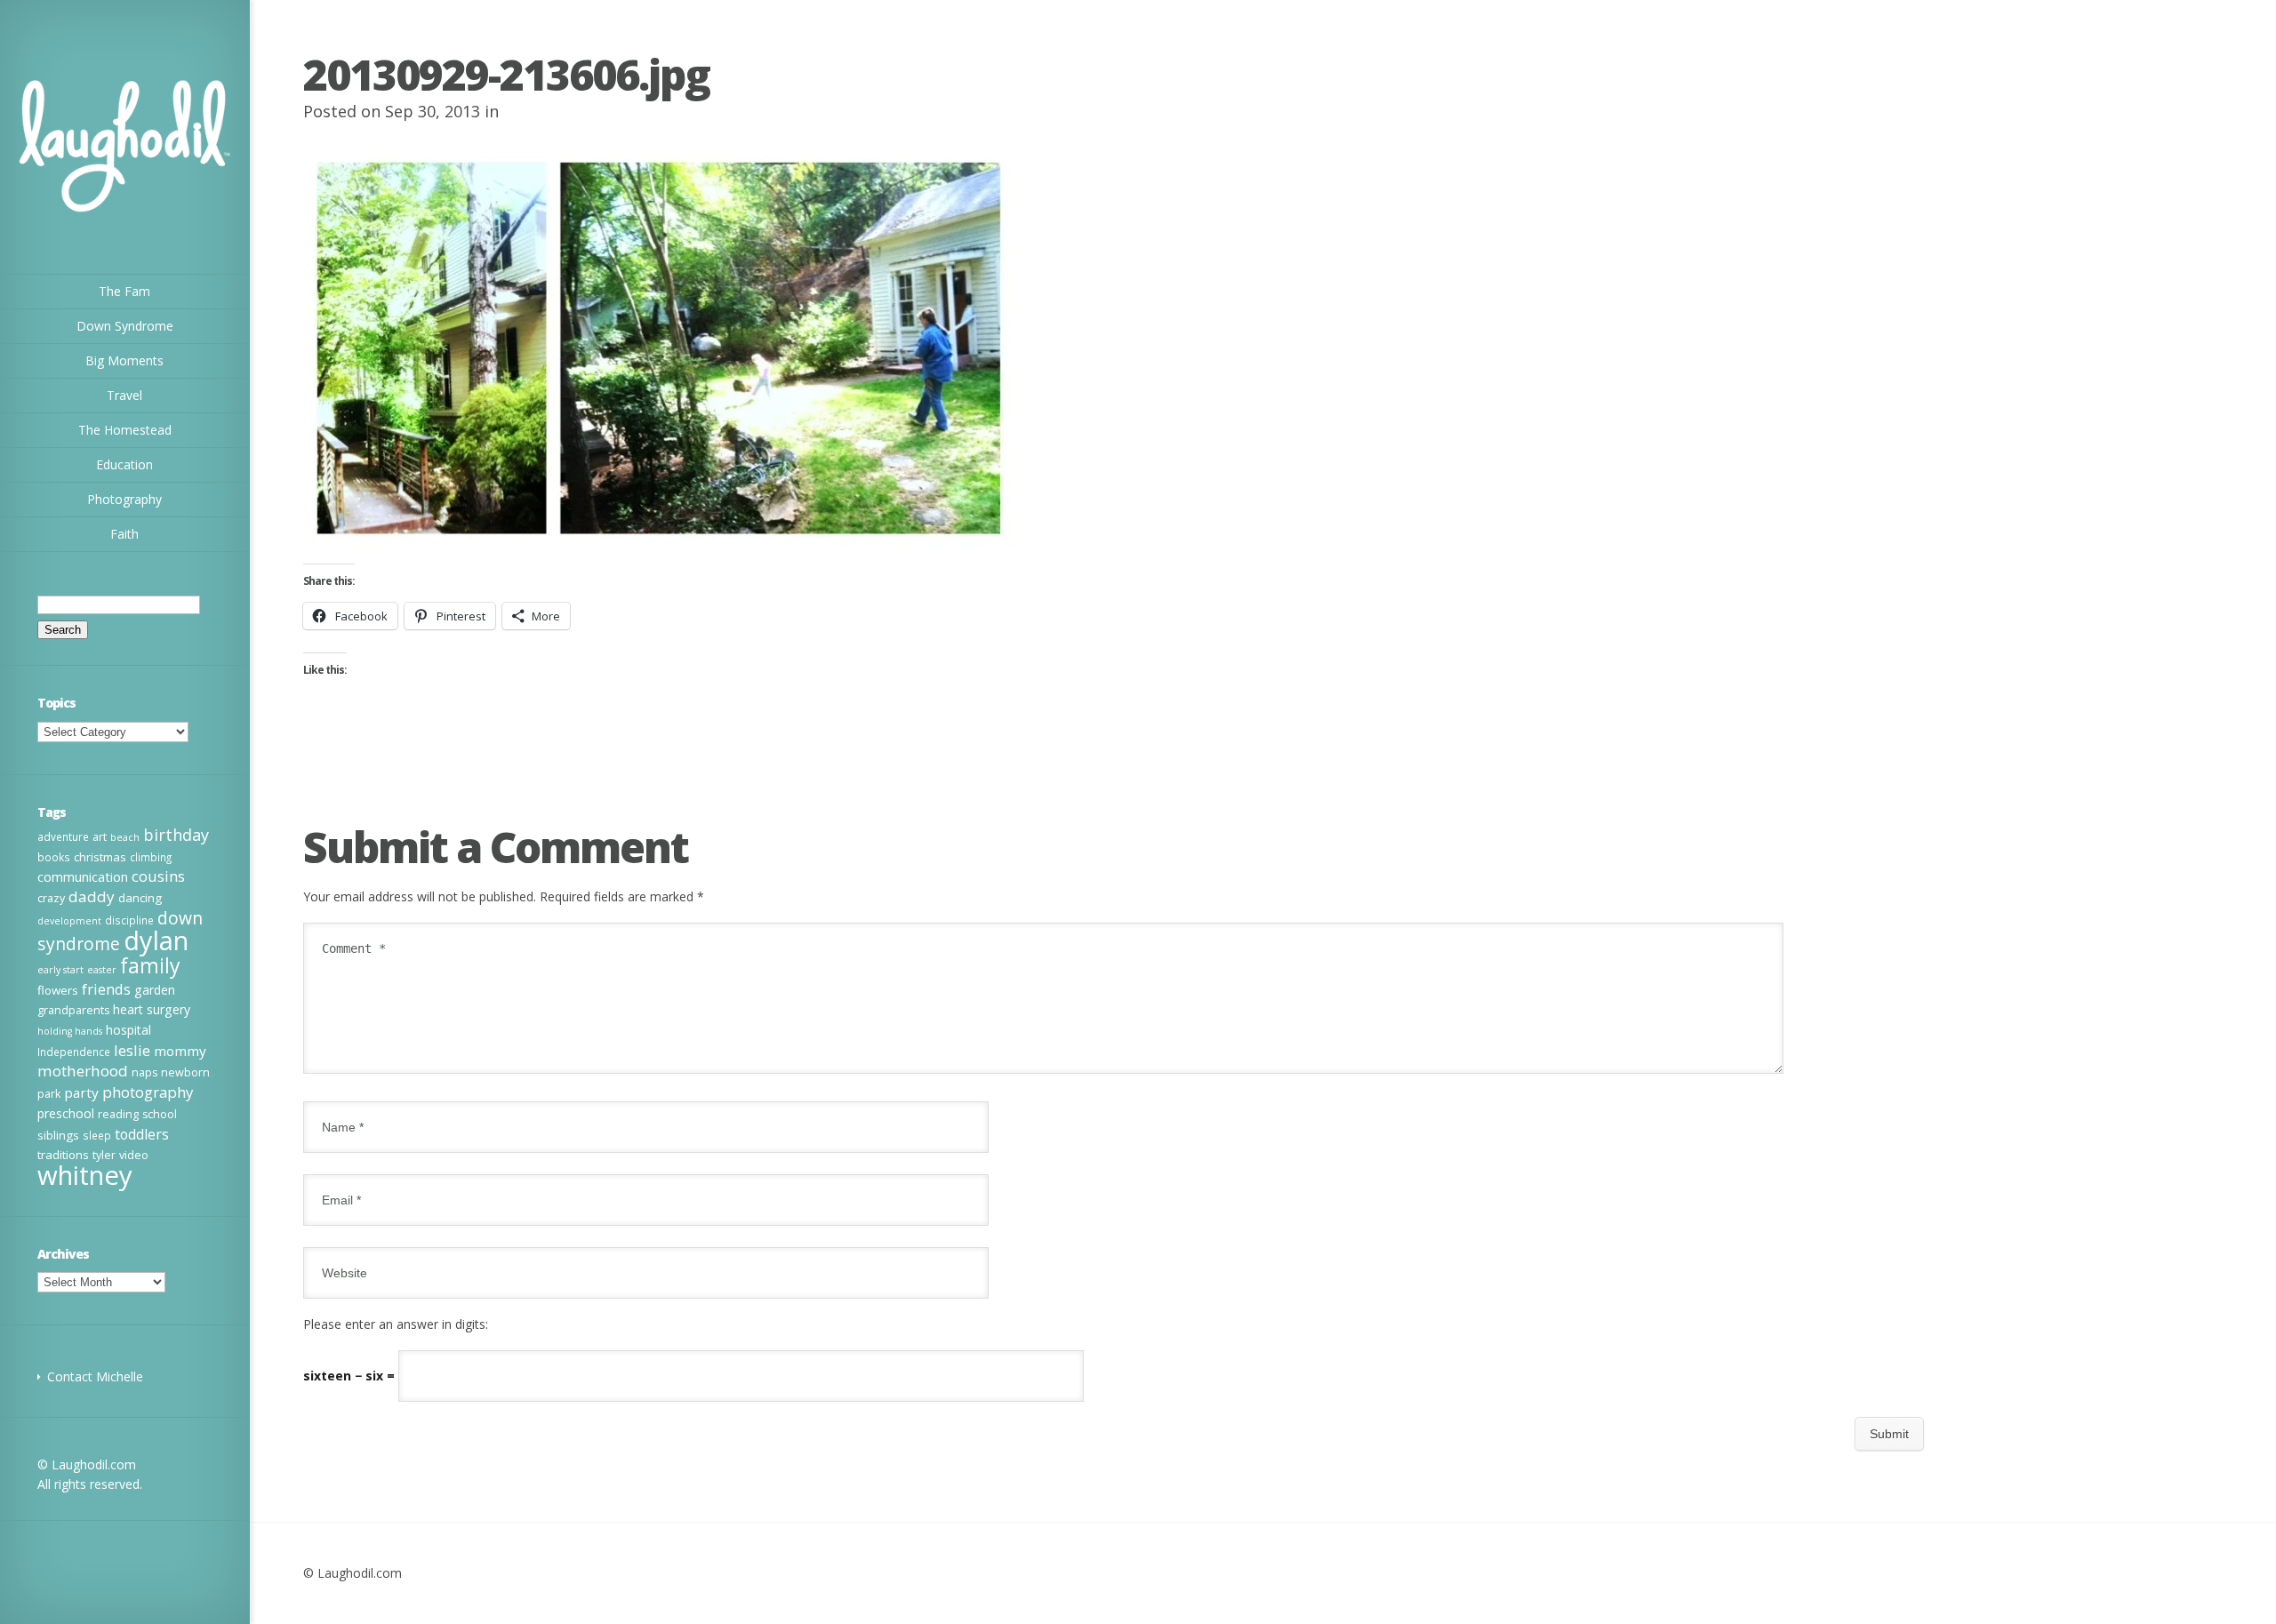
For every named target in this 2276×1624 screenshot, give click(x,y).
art (100, 837)
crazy (51, 898)
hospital (128, 1030)
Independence (74, 1052)
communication (83, 876)
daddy (92, 896)
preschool (66, 1113)
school (160, 1114)
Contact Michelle (95, 1376)
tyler (104, 1155)
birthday (176, 835)
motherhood (83, 1071)
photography (148, 1092)
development (69, 921)
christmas (100, 857)
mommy (180, 1051)
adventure (63, 836)
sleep (97, 1135)
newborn (185, 1072)
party (81, 1092)
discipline (129, 920)
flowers (58, 990)
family (150, 965)
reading (118, 1114)
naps (144, 1072)
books (54, 857)
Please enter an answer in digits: (396, 1324)
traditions (63, 1155)
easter (102, 970)
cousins (158, 876)
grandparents (73, 1010)
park (49, 1094)
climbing (151, 857)
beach (125, 837)
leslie (132, 1050)
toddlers (142, 1134)
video (134, 1155)
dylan (156, 940)
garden (155, 990)
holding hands (70, 1031)
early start (60, 970)
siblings (58, 1135)
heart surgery (152, 1009)
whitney (85, 1175)
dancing (140, 898)
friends (106, 989)
